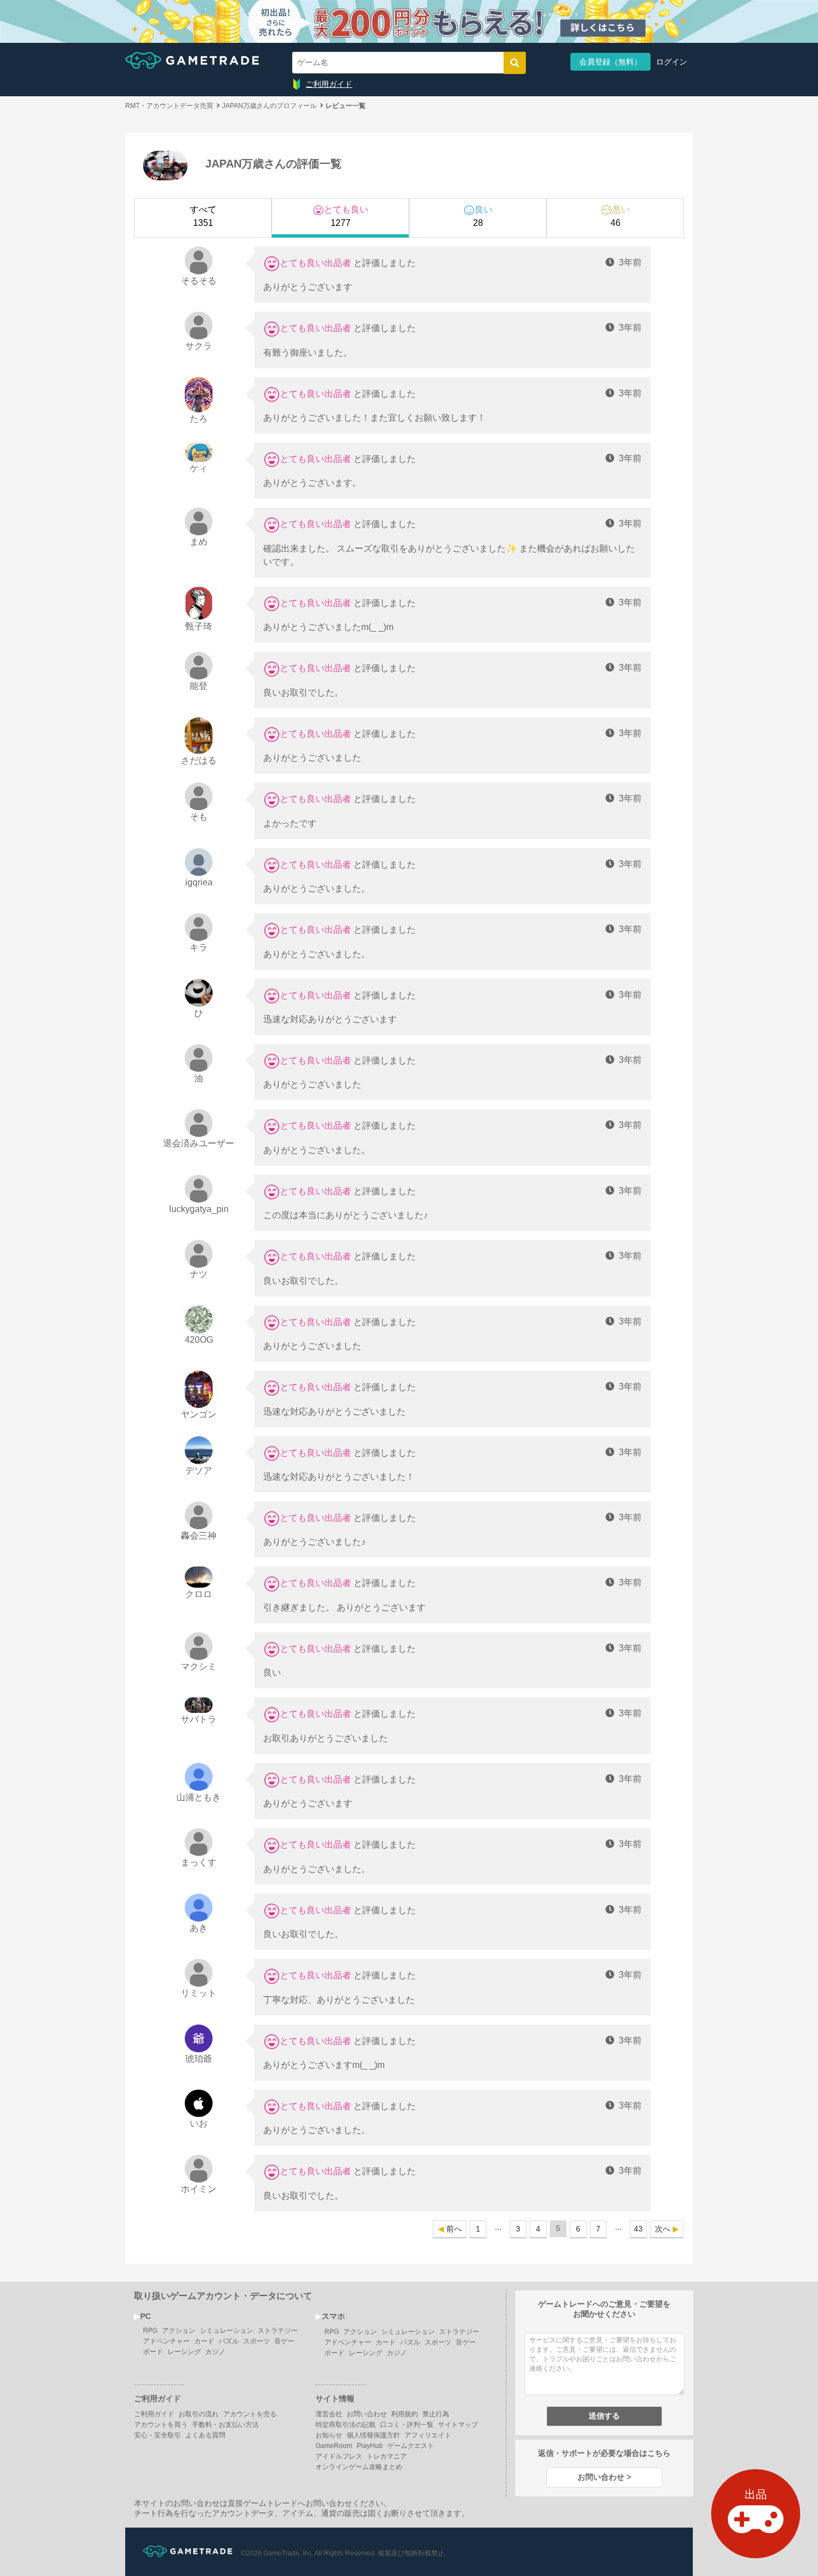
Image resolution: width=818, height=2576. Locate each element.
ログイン (672, 62)
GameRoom (334, 2446)
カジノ (215, 2352)
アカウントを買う (161, 2425)
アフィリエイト (428, 2435)
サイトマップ (458, 2425)
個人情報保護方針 (373, 2435)
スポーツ (257, 2341)
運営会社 (329, 2414)
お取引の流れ (199, 2414)
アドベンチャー (166, 2341)
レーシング (184, 2352)
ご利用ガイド (329, 84)
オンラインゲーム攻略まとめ (359, 2467)
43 (638, 2229)
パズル (229, 2341)
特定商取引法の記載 (346, 2425)
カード (204, 2341)
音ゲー (284, 2341)
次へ (663, 2229)
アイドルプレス (339, 2456)
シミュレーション (226, 2331)
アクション (179, 2331)
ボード (153, 2352)
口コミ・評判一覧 (407, 2425)
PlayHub (370, 2446)
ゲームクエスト (411, 2446)
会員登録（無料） (610, 62)
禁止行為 (436, 2414)
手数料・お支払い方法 (225, 2425)
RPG (150, 2331)
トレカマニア (387, 2456)
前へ (454, 2229)
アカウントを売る (250, 2414)
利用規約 (405, 2414)
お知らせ (329, 2435)
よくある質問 (205, 2435)
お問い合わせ (367, 2414)
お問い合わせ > (604, 2477)
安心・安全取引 (157, 2435)
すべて (203, 216)
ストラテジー (278, 2331)
